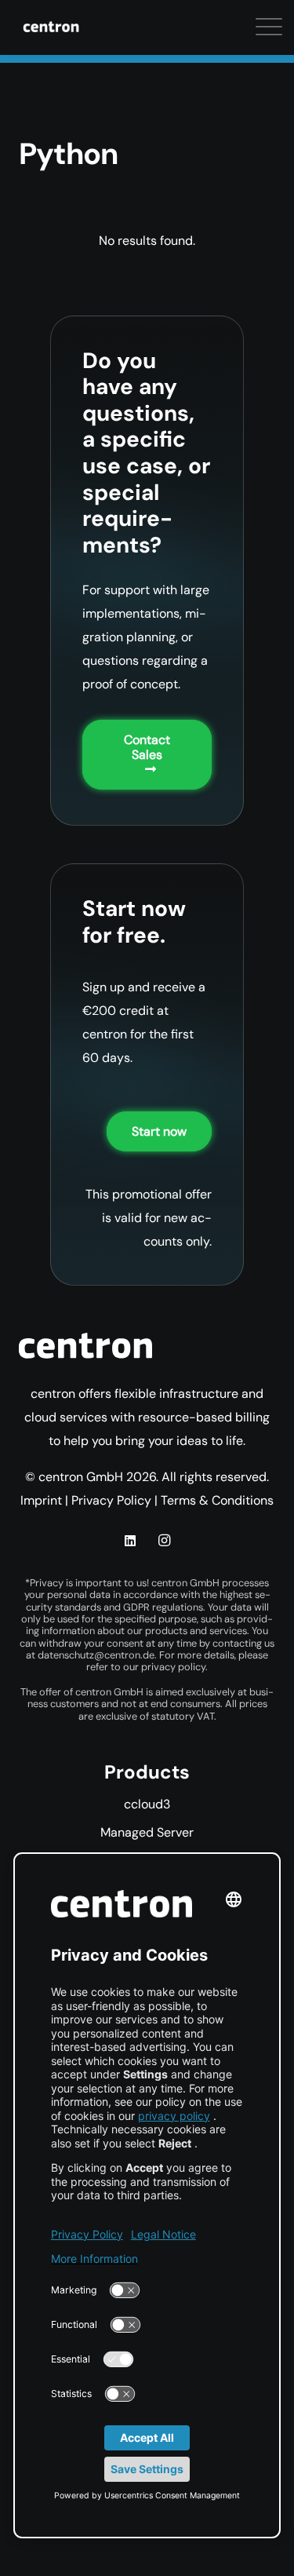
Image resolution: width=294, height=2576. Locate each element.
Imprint (41, 1500)
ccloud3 (147, 1804)
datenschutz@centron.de (96, 1655)
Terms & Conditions (217, 1500)
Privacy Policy (111, 1500)
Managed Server (147, 1832)
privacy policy (173, 1667)
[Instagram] (164, 1541)
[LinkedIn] (130, 1541)
